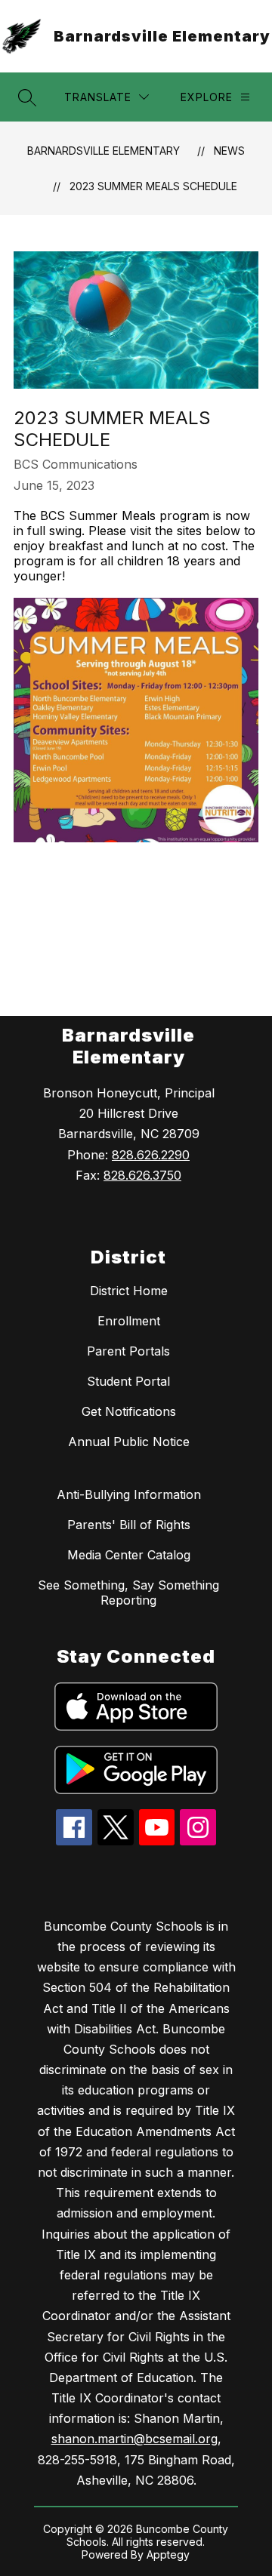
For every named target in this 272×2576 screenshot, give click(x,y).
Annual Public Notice (129, 1442)
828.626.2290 (151, 1155)
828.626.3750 (142, 1175)
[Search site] (27, 97)
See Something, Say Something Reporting (128, 1593)
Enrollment (129, 1321)
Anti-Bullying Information (129, 1494)
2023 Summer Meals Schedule (153, 186)
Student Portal (128, 1381)
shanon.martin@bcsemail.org (134, 2439)
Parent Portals (128, 1351)
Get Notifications (129, 1411)
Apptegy (168, 2554)
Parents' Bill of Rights (129, 1525)
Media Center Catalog (129, 1555)
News (229, 151)
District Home (129, 1291)
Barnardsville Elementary (104, 151)
